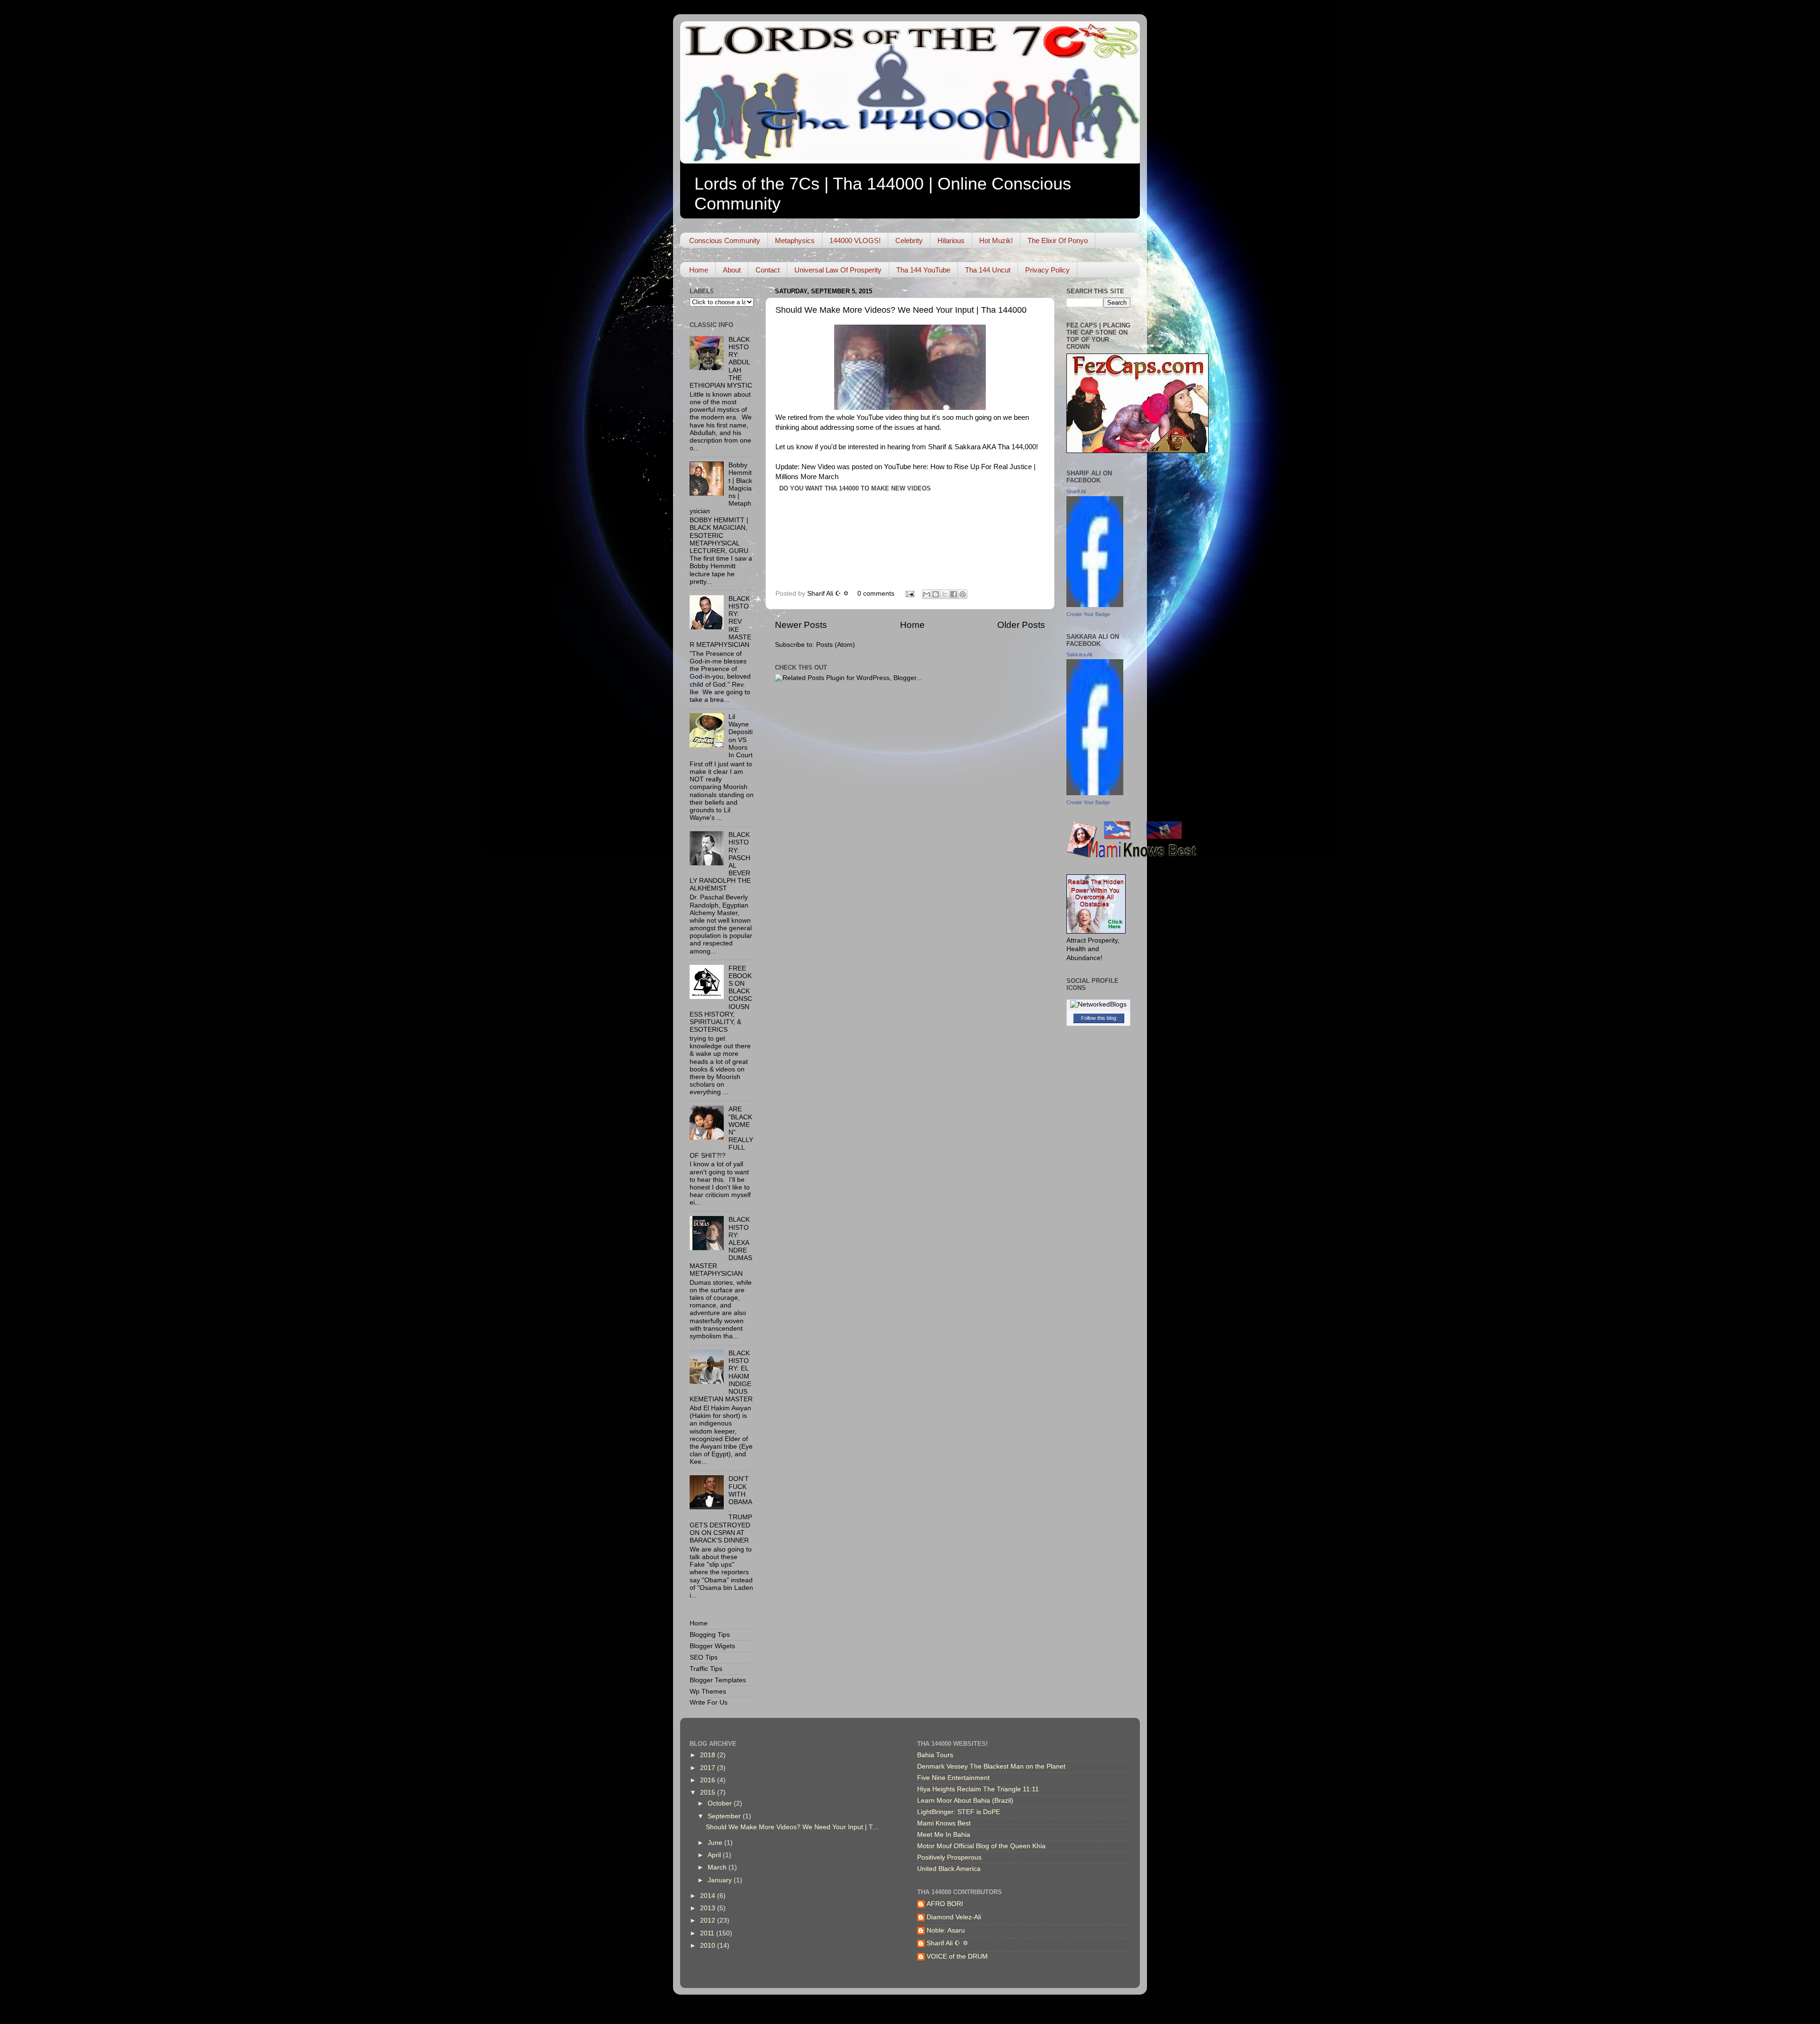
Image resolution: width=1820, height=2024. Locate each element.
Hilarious (951, 241)
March (718, 1867)
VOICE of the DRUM (957, 1956)
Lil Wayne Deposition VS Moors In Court (741, 736)
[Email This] (927, 594)
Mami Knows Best (944, 1823)
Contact (768, 270)
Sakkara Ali (1079, 654)
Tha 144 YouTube (923, 270)
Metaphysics (795, 241)
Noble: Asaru (946, 1930)
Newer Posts (801, 625)
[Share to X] (945, 594)
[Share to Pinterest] (963, 594)
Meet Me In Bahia (944, 1835)
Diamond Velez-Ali (954, 1917)
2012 (709, 1920)
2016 (709, 1780)
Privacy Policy (1047, 270)
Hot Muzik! (996, 241)
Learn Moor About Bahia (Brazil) (965, 1801)
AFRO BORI (945, 1904)
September (725, 1816)
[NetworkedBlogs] (1098, 1004)
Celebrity (909, 241)
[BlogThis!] (936, 594)
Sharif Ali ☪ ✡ (829, 594)
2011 (708, 1933)
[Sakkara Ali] (1095, 793)
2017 (709, 1768)
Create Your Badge (1088, 614)
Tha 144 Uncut (988, 270)
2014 (709, 1896)
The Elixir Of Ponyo (1058, 241)
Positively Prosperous (949, 1857)
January (721, 1880)
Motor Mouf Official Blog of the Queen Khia (981, 1846)
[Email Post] (909, 594)
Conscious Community (725, 241)
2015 (709, 1793)
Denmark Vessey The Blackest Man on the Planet (991, 1766)
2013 (709, 1908)
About (732, 270)
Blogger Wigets (712, 1646)
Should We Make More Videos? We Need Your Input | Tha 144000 (901, 310)
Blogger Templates (718, 1680)
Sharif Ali (1076, 491)
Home (699, 270)
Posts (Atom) (836, 645)
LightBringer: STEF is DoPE (959, 1812)
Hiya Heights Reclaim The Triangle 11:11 (978, 1789)
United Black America (949, 1869)
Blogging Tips (710, 1635)
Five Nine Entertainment (953, 1778)
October (721, 1803)
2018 (709, 1755)
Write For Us (709, 1702)
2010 (709, 1946)
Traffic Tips (706, 1669)
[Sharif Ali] (1095, 605)
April (715, 1855)
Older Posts (1021, 625)
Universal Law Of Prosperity (838, 270)
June (716, 1843)
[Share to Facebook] (954, 594)
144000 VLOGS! (855, 241)
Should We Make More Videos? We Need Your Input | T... (792, 1827)
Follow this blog (1099, 1018)
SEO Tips (704, 1657)
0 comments (876, 594)
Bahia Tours (935, 1755)
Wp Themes (708, 1692)
